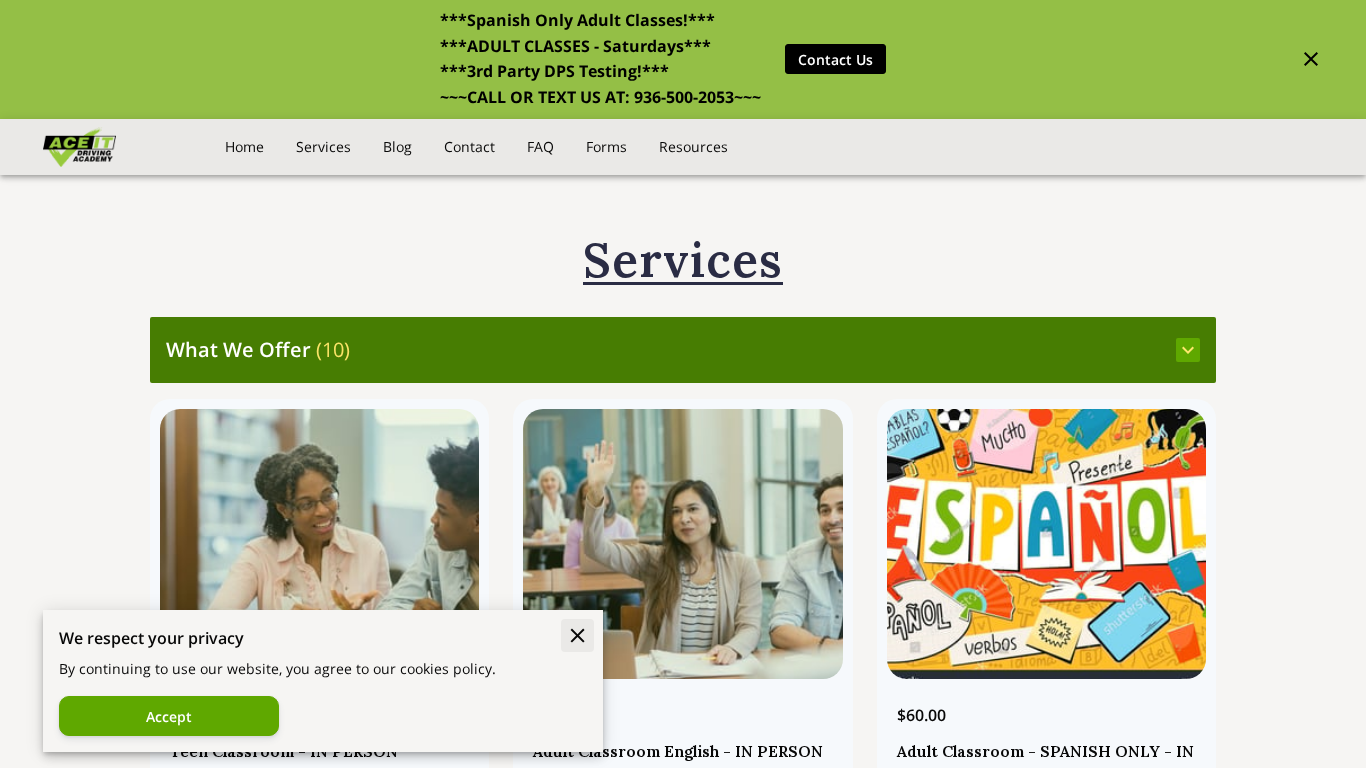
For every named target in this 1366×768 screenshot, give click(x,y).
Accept (169, 716)
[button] (683, 350)
